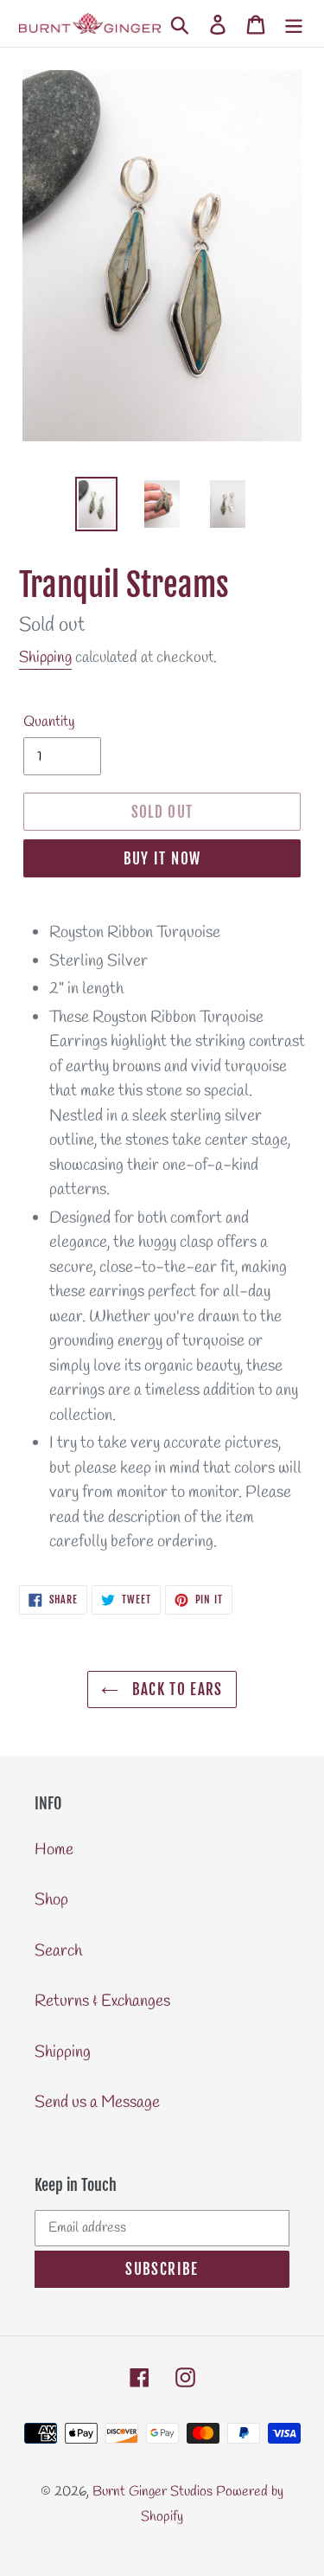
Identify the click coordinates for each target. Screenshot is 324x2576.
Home (54, 1850)
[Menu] (294, 24)
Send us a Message (97, 2103)
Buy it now (162, 859)
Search (58, 1951)
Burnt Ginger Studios (152, 2492)
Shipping (45, 658)
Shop (51, 1900)
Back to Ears (175, 1689)
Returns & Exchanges (102, 2001)
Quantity (49, 722)
